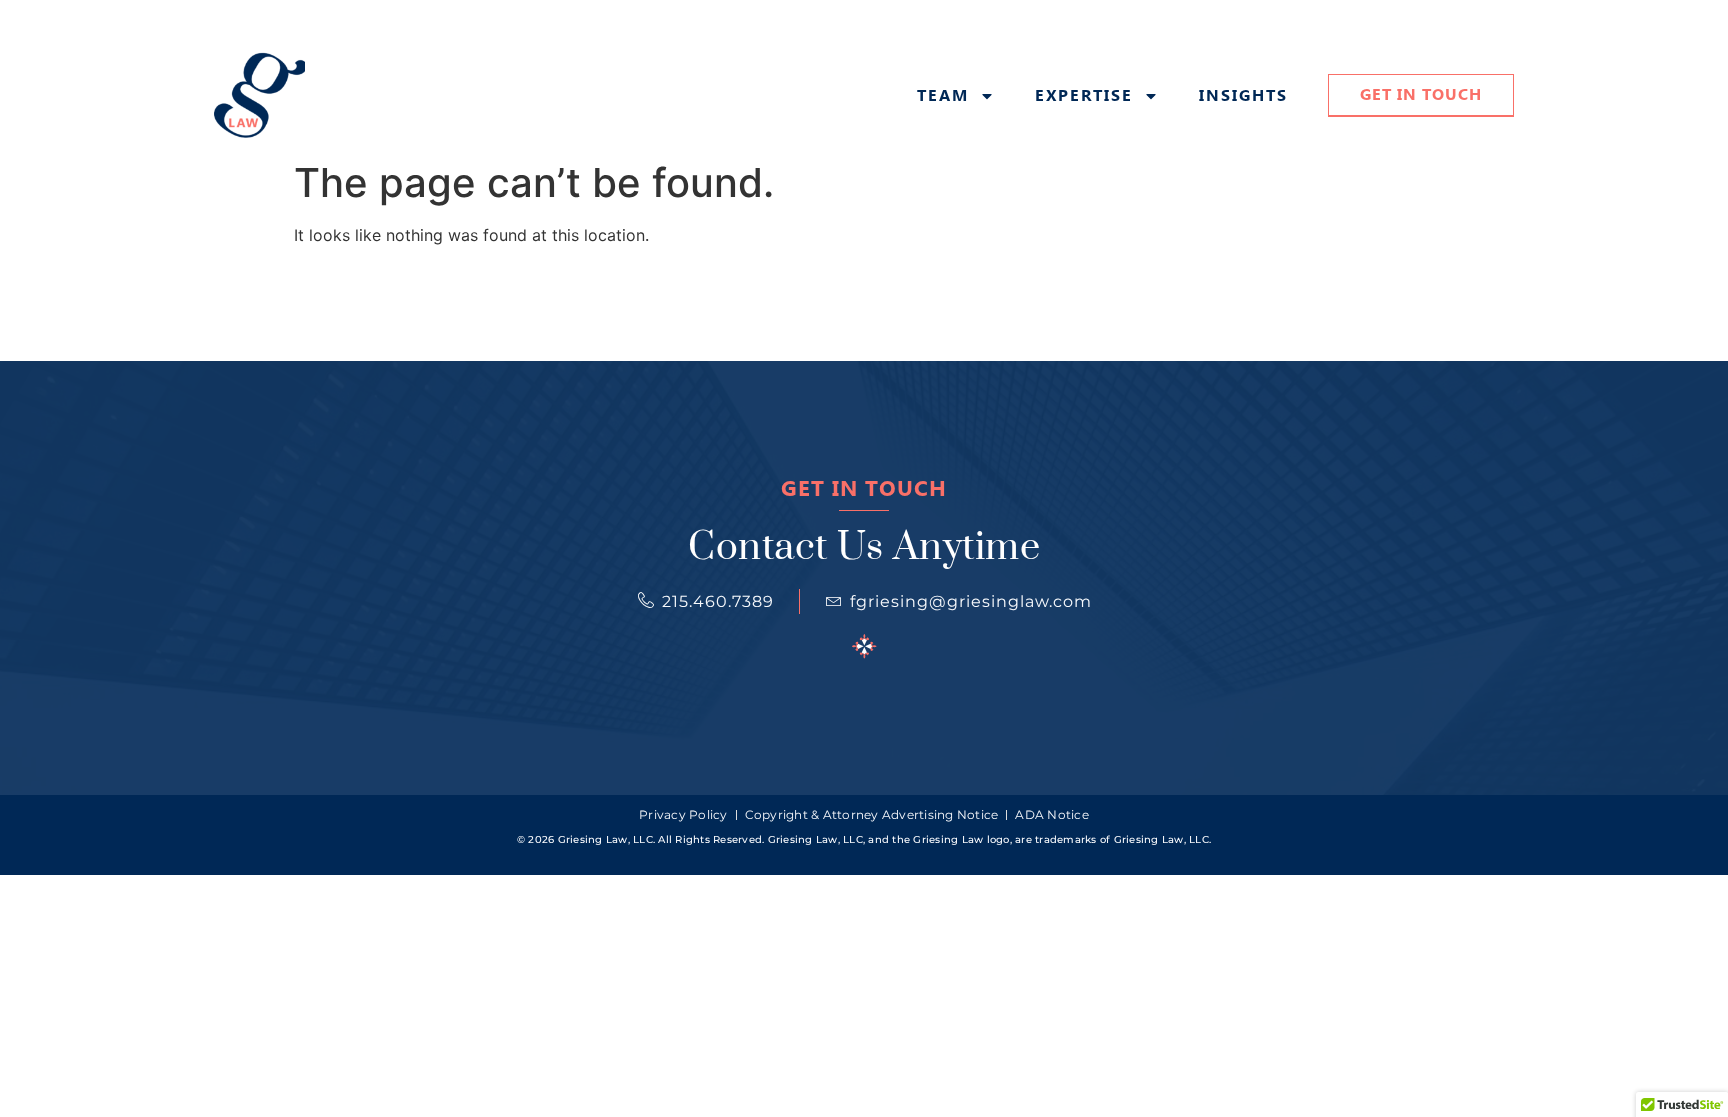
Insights (1243, 96)
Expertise (1084, 96)
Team (943, 96)
